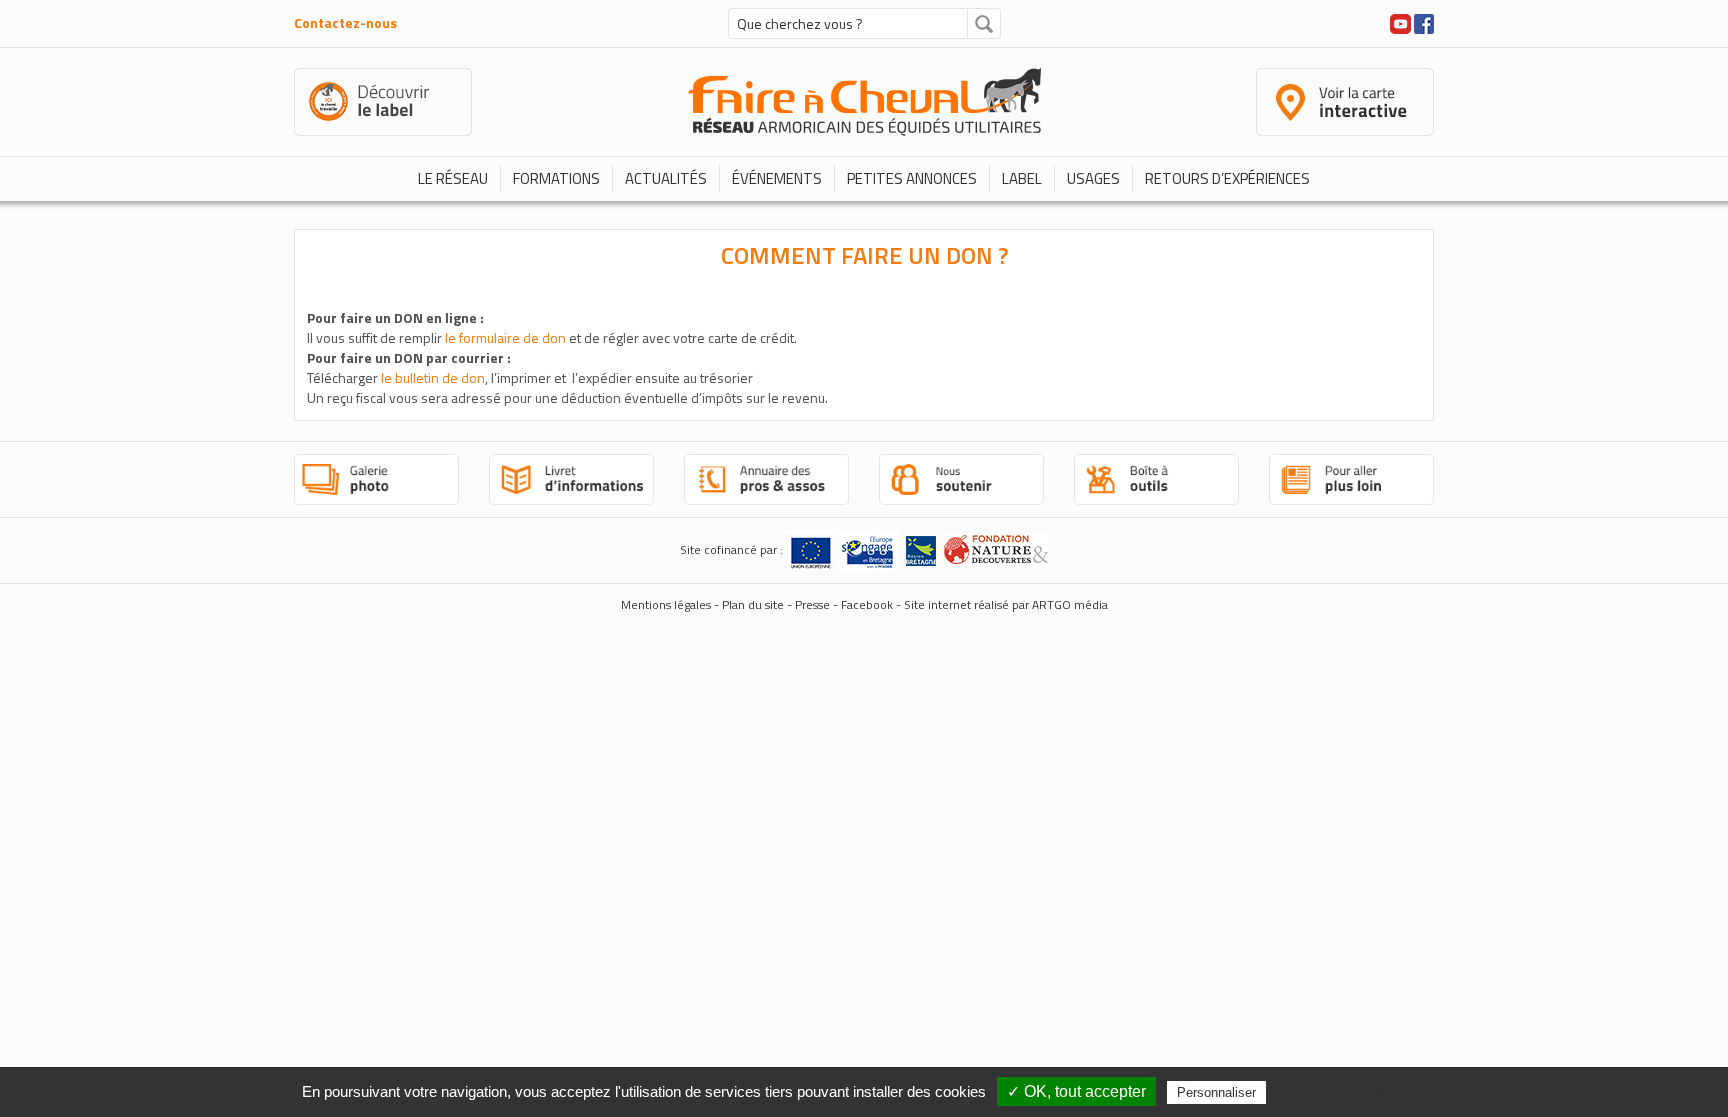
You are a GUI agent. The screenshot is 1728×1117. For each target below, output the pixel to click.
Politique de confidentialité (1358, 1092)
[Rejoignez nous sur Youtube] (1400, 21)
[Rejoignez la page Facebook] (1424, 21)
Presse (812, 604)
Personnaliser (1216, 1092)
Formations (556, 178)
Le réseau (453, 178)
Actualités (666, 178)
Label (1022, 178)
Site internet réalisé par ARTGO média (1006, 604)
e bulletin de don (434, 377)
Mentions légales (666, 604)
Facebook (867, 604)
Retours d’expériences (1227, 178)
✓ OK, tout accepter (1076, 1091)
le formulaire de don (505, 337)
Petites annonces (912, 178)
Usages (1093, 178)
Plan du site (753, 604)
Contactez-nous (345, 22)
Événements (777, 178)
